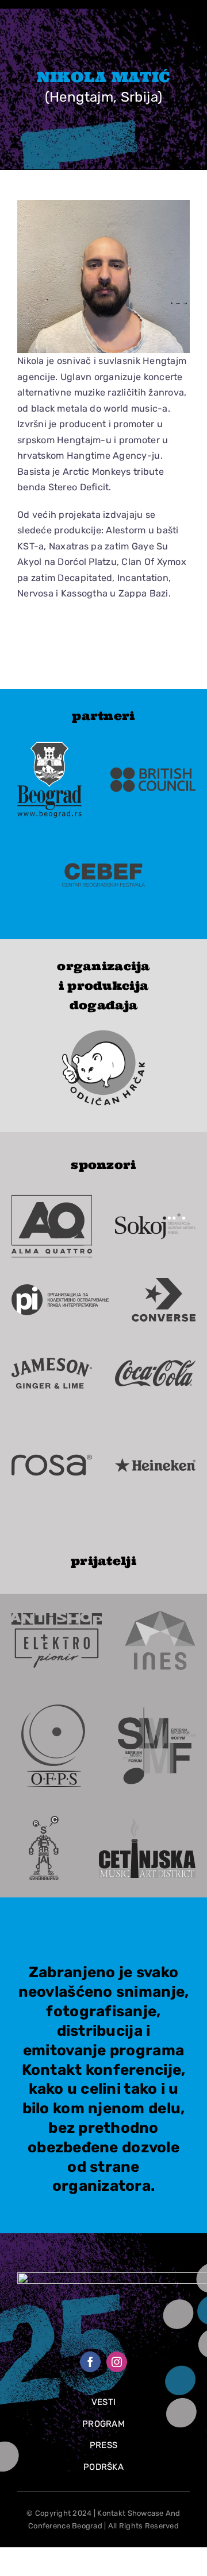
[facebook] (90, 2362)
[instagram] (117, 2362)
